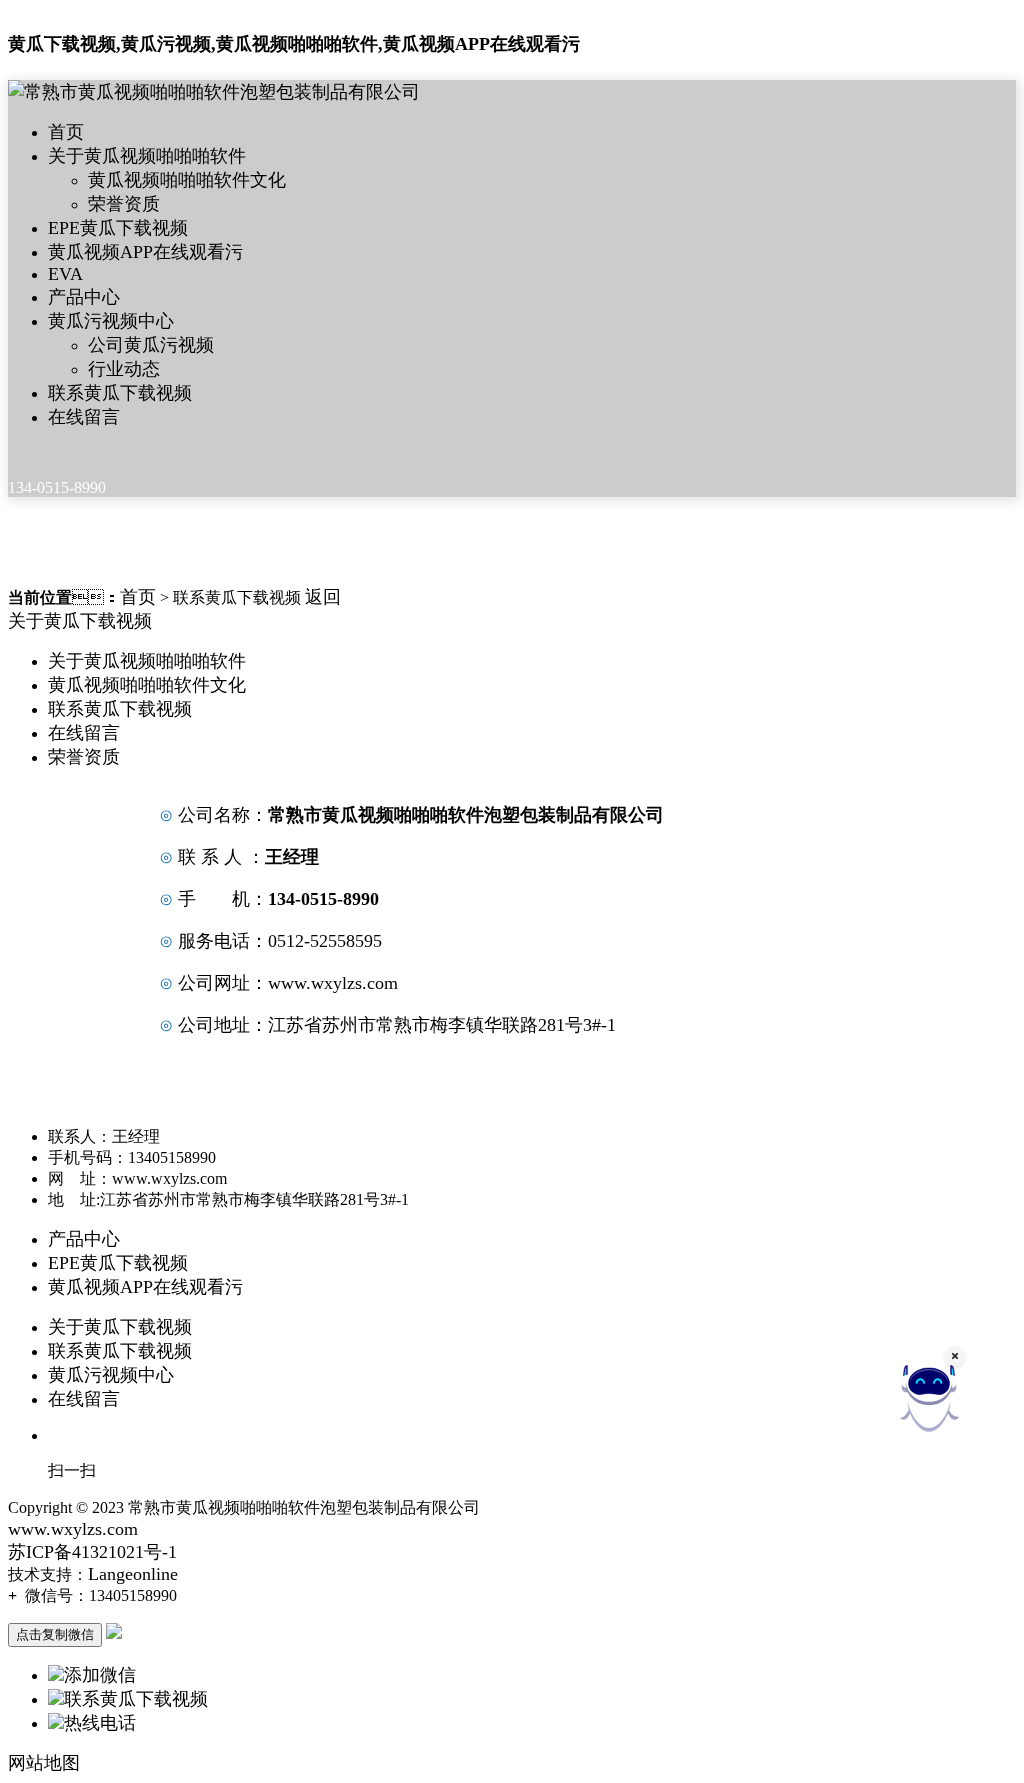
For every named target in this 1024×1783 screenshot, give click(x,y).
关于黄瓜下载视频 (80, 621)
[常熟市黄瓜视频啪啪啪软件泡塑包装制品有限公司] (214, 92)
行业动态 (124, 369)
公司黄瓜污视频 (151, 345)
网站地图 (44, 1763)
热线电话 (100, 1723)
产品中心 (84, 297)
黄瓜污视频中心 (111, 321)
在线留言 (84, 417)
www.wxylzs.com (333, 983)
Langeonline (133, 1574)
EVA (65, 274)
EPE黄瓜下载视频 (118, 228)
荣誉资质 (124, 204)
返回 (323, 597)
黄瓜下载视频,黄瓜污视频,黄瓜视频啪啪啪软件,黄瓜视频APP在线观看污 (294, 44)
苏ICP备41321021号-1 (92, 1552)
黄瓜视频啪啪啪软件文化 (187, 180)
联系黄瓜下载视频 (120, 393)
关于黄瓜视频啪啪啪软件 (147, 156)
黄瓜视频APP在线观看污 (145, 252)
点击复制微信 (55, 1634)
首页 (66, 132)
